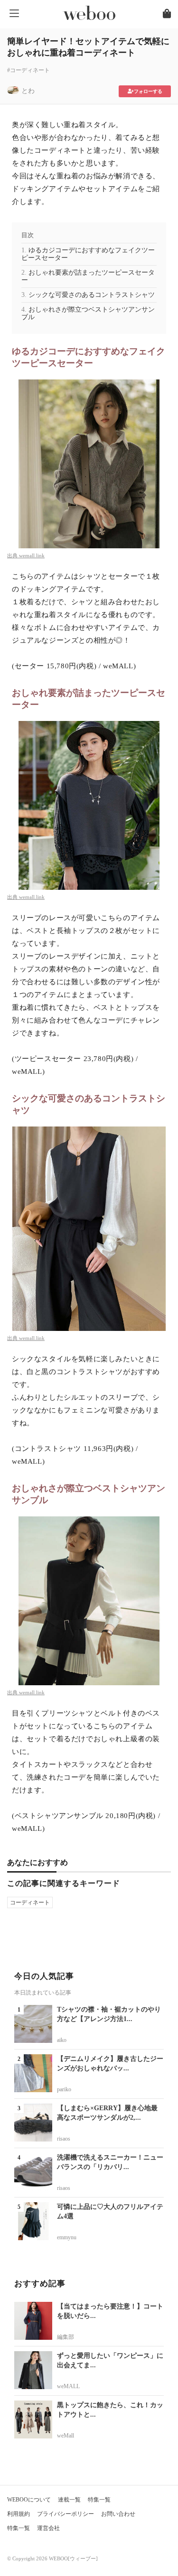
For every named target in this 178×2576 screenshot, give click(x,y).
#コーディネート (28, 70)
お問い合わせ (118, 2514)
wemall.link (32, 555)
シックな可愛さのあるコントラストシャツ (92, 295)
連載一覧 (69, 2500)
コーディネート (30, 1902)
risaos (64, 2139)
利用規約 (19, 2514)
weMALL (68, 2386)
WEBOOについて (29, 2500)
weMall (66, 2436)
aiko (62, 2040)
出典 (13, 555)
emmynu (67, 2237)
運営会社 (48, 2528)
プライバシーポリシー (66, 2514)
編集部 (66, 2337)
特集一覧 (99, 2500)
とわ (28, 91)
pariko (64, 2089)
